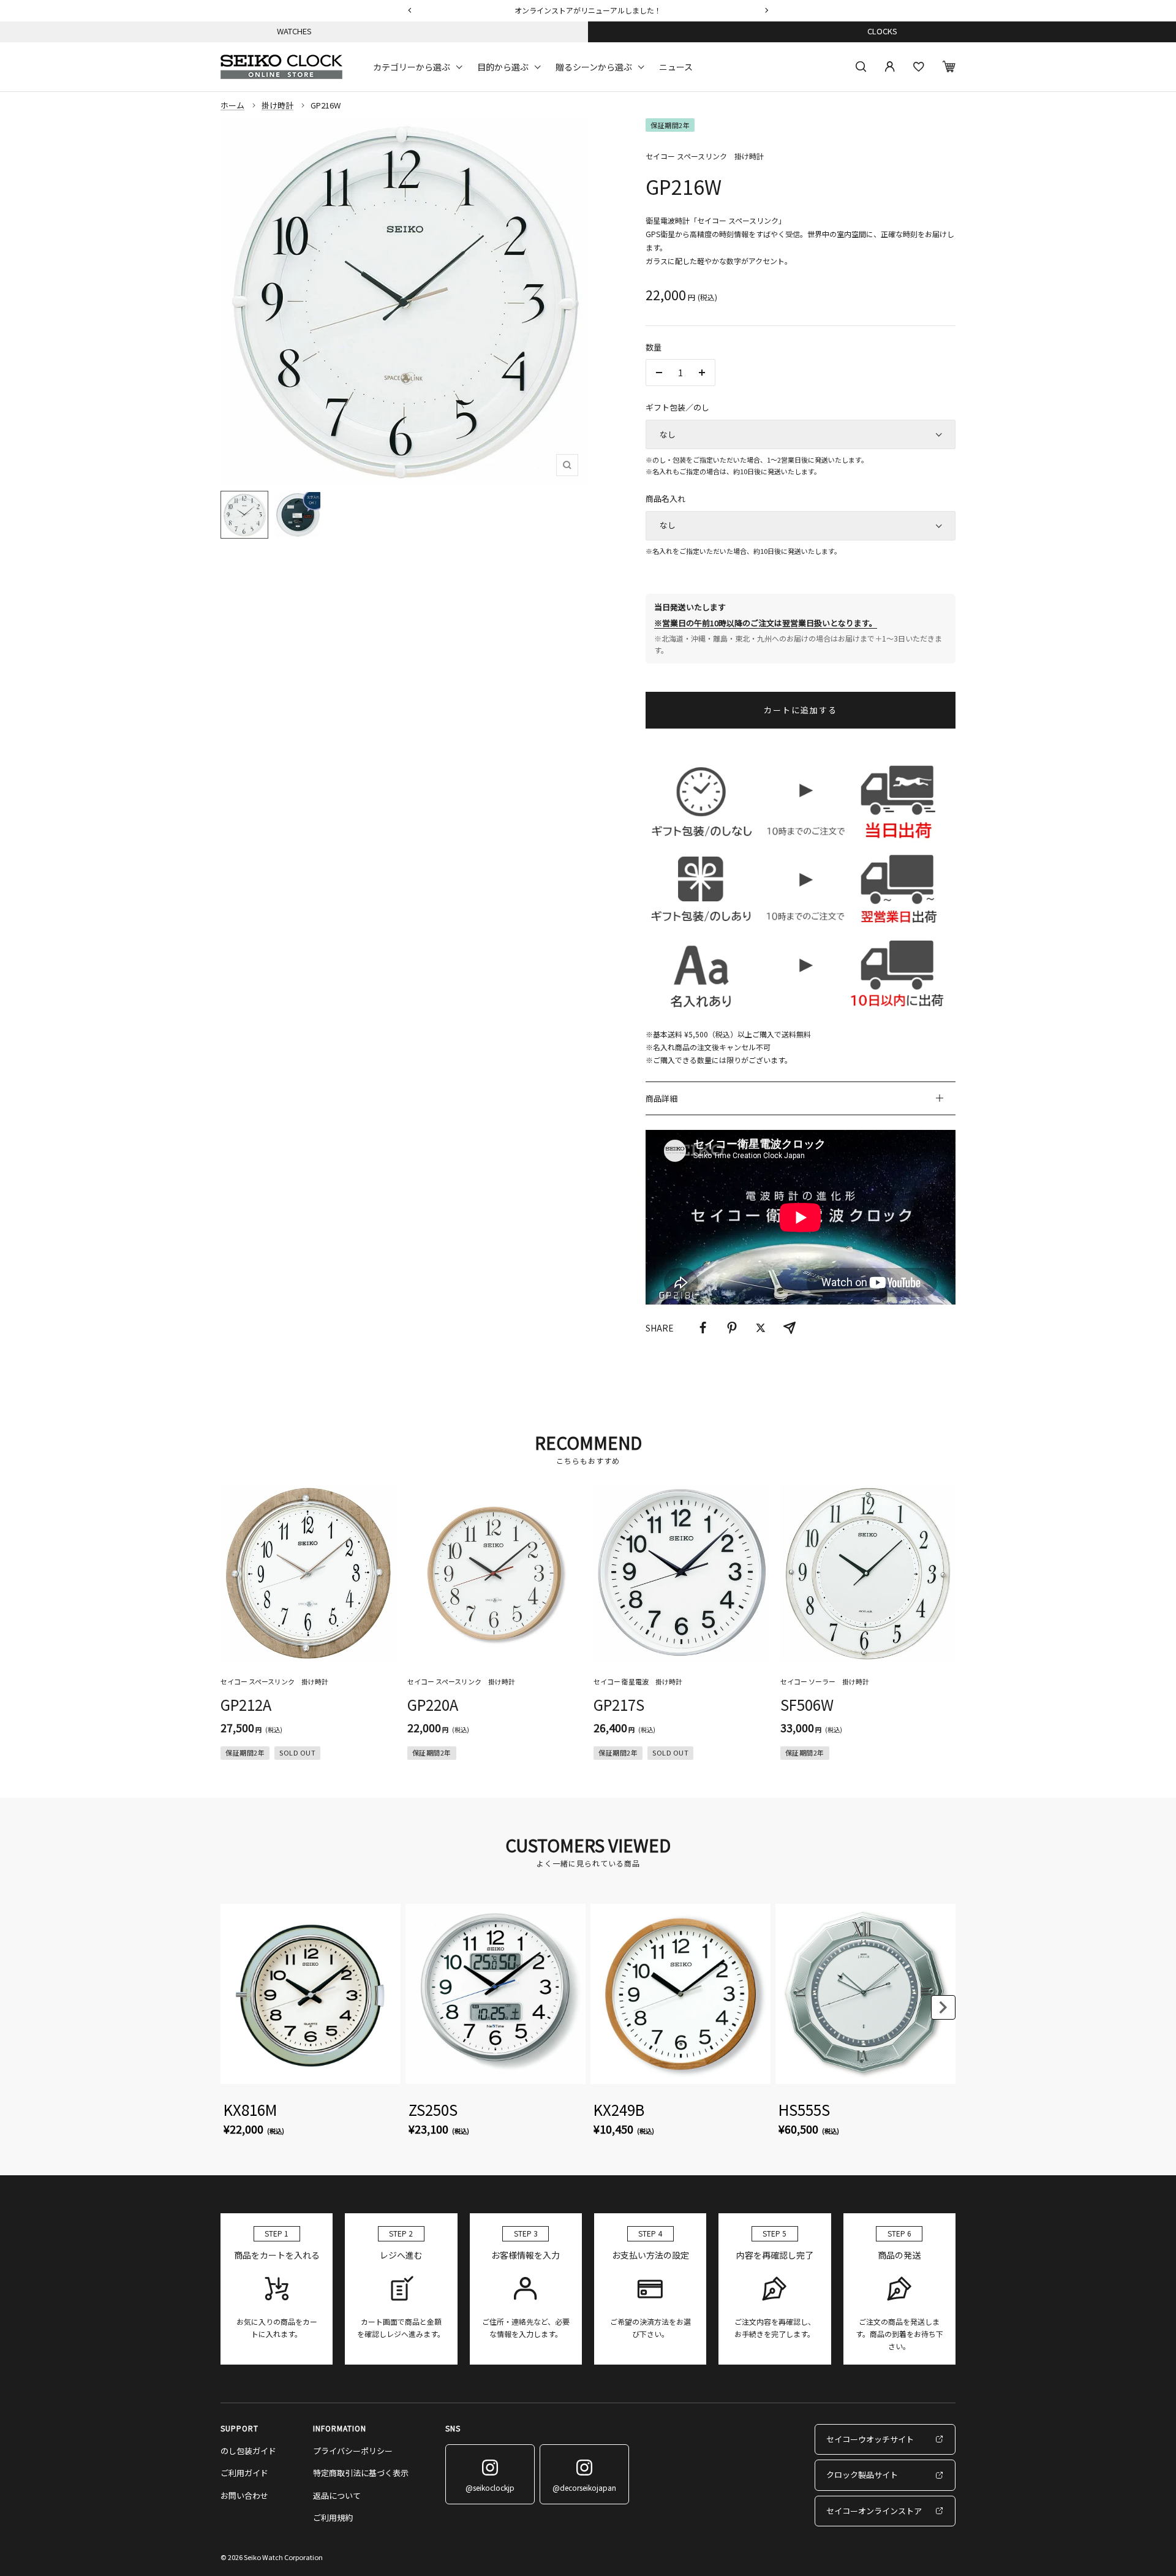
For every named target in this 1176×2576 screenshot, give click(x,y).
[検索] (861, 67)
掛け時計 (277, 105)
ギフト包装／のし (677, 407)
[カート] (949, 66)
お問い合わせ (244, 2495)
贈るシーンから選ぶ (594, 66)
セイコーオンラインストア (874, 2511)
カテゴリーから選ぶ (412, 66)
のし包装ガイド (248, 2451)
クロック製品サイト (862, 2475)
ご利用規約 (333, 2517)
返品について (337, 2495)
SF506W (807, 1704)
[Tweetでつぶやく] (761, 1328)
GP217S (619, 1704)
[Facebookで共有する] (703, 1328)
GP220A (433, 1704)
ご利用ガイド (244, 2473)
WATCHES (294, 31)
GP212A (246, 1704)
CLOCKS (882, 31)
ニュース (676, 66)
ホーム (232, 105)
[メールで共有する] (790, 1328)
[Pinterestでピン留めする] (732, 1328)
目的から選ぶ (503, 66)
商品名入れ (665, 498)
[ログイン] (890, 67)
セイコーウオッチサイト (870, 2439)
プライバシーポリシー (353, 2451)
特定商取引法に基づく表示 (361, 2473)
